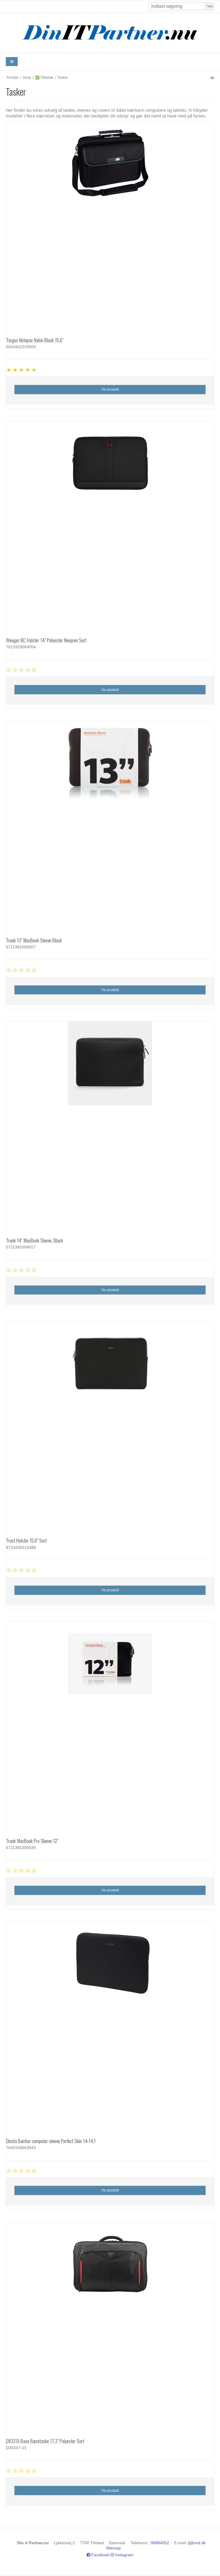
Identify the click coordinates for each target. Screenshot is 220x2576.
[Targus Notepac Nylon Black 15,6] (110, 225)
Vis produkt (110, 389)
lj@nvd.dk (197, 2543)
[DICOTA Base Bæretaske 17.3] (110, 2326)
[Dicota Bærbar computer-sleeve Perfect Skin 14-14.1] (110, 2026)
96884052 (160, 2543)
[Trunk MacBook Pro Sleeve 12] (110, 1726)
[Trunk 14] (110, 1125)
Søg (210, 6)
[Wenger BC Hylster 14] (110, 525)
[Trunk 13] (110, 825)
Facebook (100, 2555)
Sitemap (113, 2548)
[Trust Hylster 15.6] (110, 1425)
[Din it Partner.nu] (110, 33)
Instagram (124, 2555)
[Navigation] (12, 62)
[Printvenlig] (212, 78)
